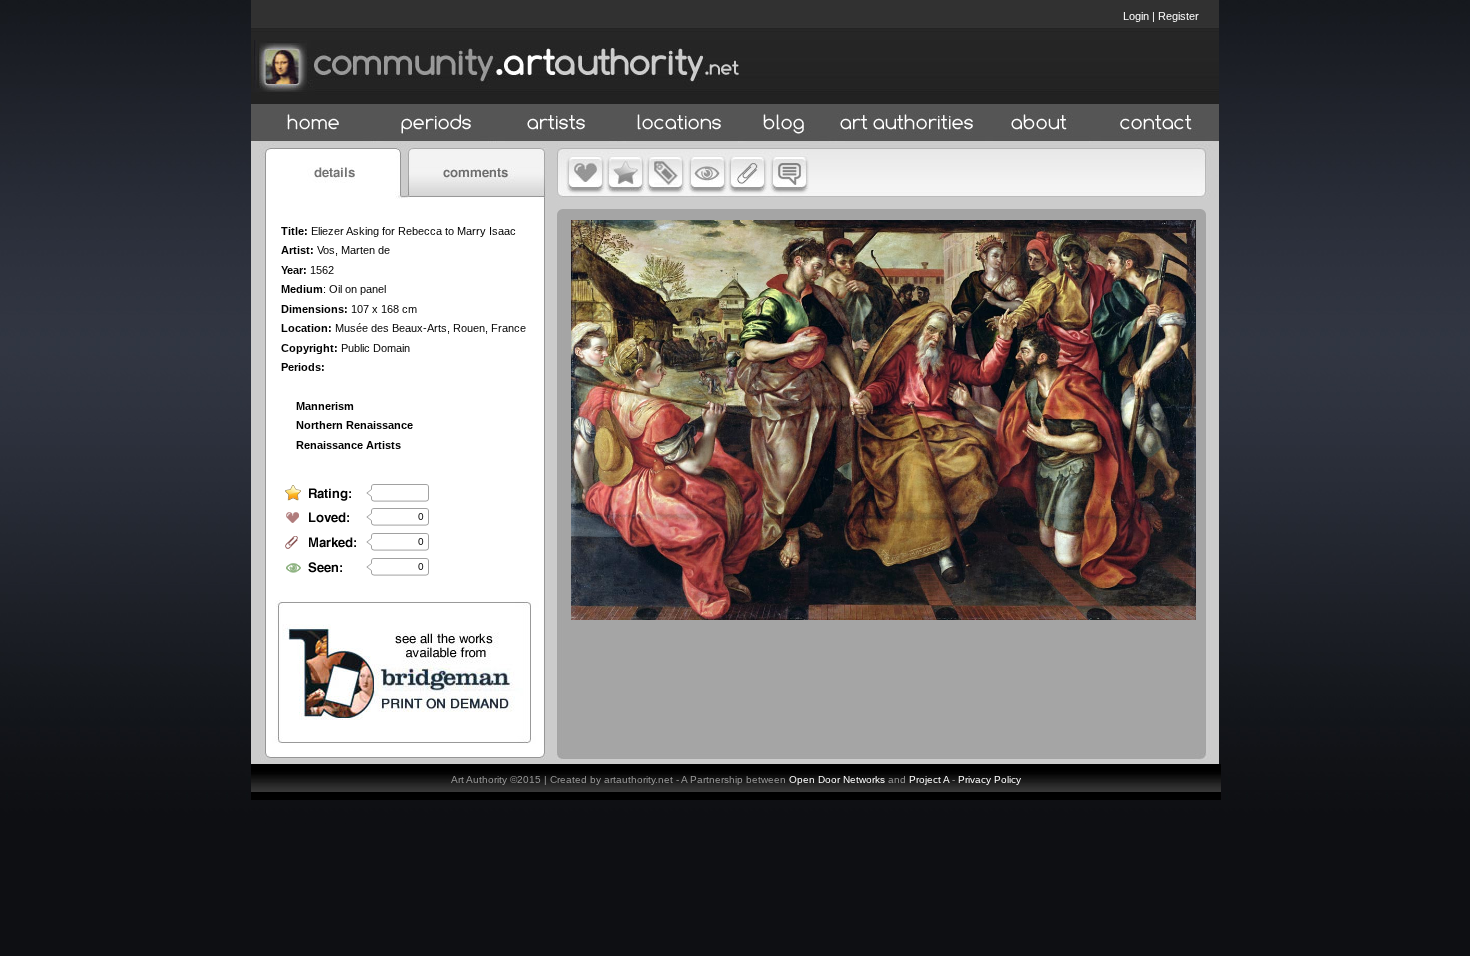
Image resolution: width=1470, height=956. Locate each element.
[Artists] (557, 123)
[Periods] (436, 123)
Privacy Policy (989, 779)
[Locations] (678, 123)
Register (1178, 16)
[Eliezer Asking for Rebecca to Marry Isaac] (883, 615)
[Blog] (784, 123)
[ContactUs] (1156, 123)
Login (1136, 16)
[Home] (313, 123)
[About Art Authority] (1039, 123)
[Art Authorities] (907, 123)
